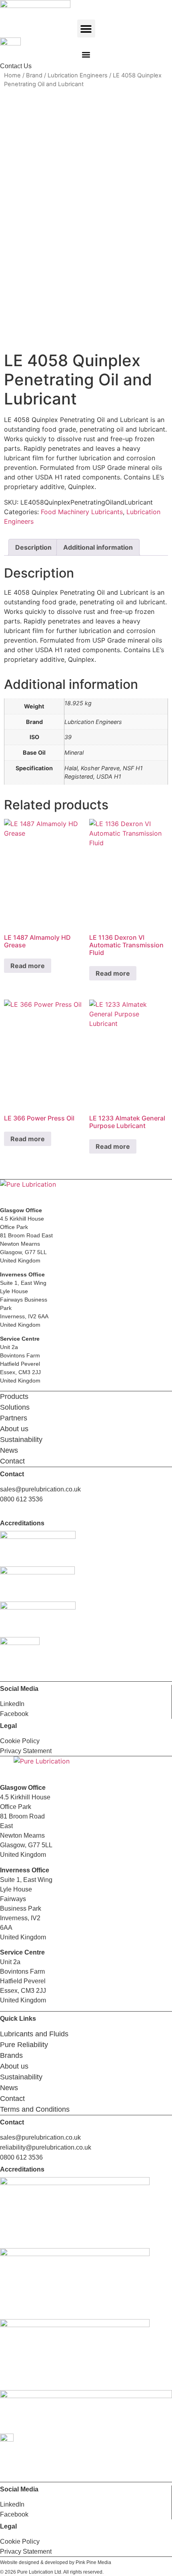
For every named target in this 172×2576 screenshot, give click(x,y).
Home (12, 75)
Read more (28, 966)
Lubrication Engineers (78, 75)
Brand (34, 75)
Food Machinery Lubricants (82, 512)
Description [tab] (33, 547)
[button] (86, 29)
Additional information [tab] (98, 547)
